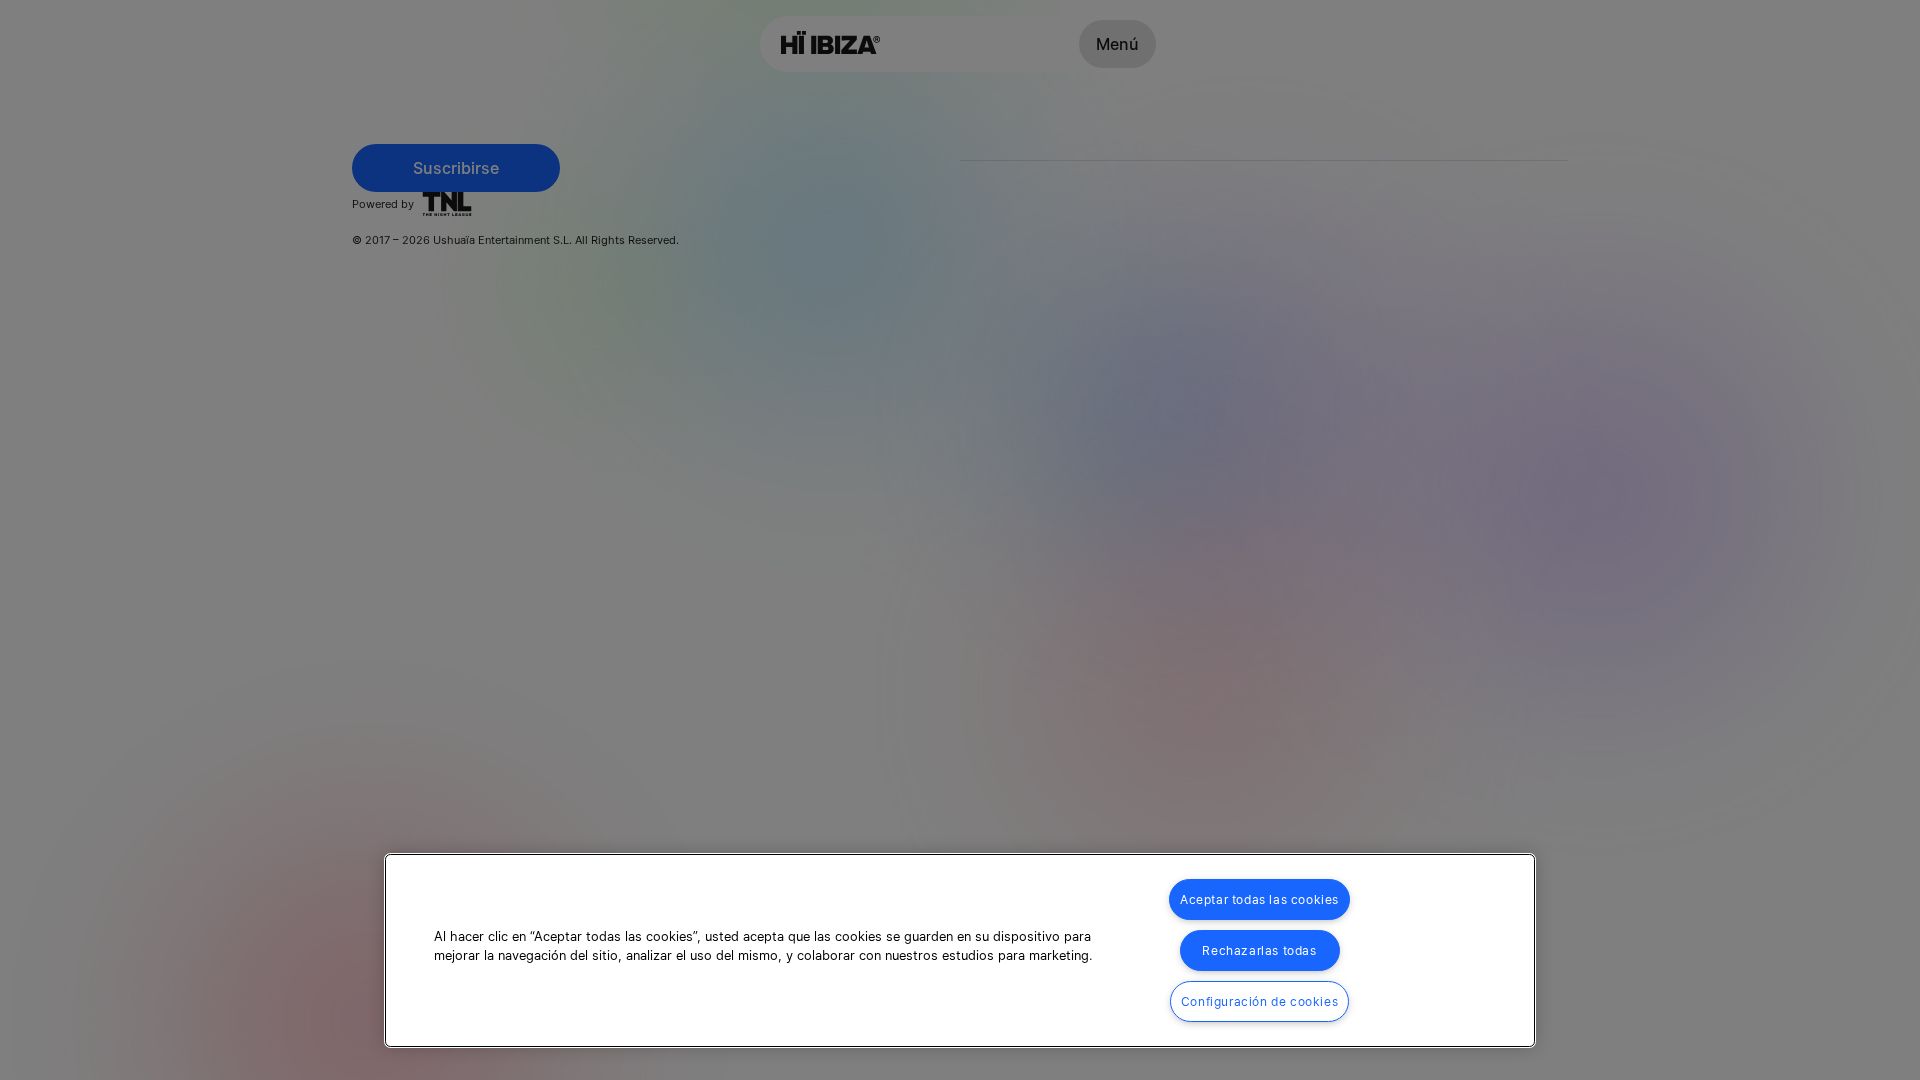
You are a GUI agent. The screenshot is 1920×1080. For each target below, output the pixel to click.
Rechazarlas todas (1259, 950)
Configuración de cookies (1259, 1001)
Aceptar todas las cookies (1259, 899)
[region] (960, 950)
